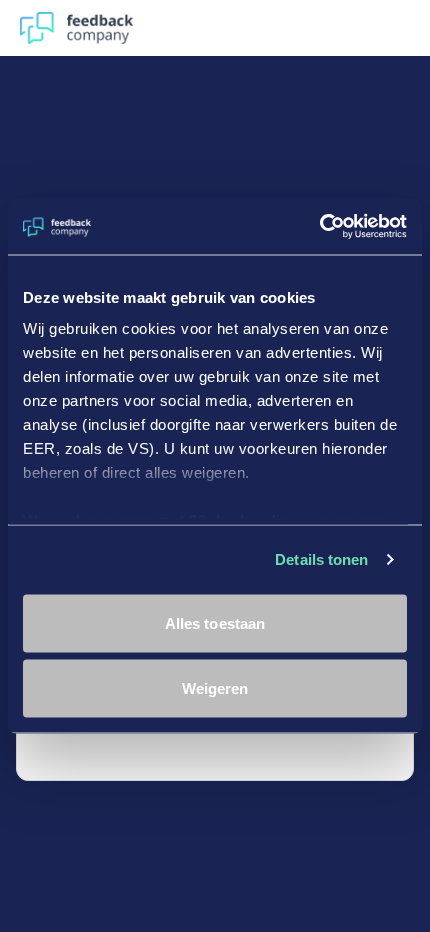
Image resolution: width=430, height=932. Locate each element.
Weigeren (215, 688)
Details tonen (321, 559)
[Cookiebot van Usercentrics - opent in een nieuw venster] (319, 227)
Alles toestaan (215, 622)
